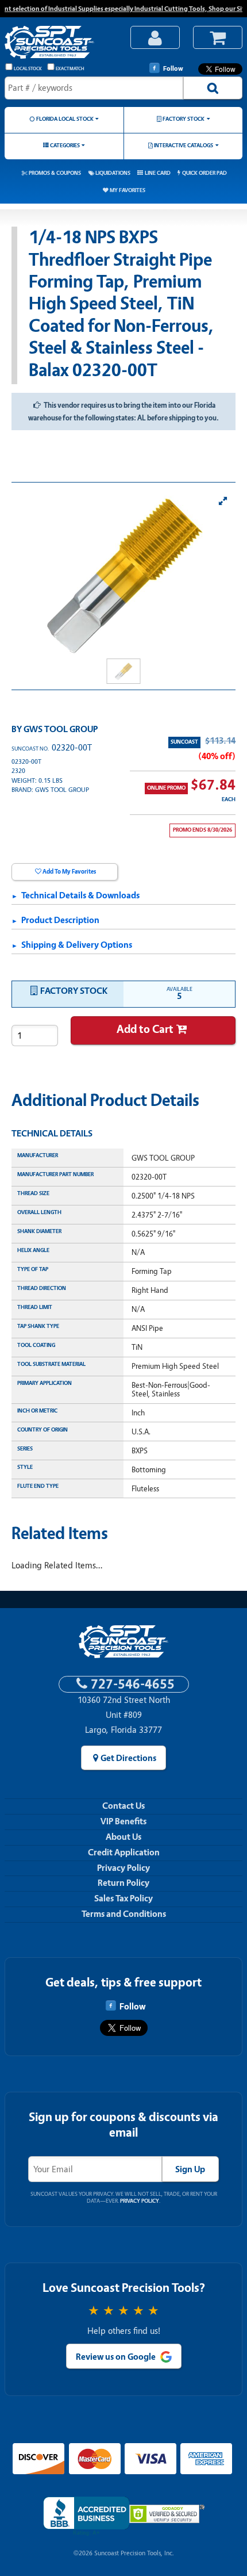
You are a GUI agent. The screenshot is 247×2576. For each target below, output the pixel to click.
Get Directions (128, 1758)
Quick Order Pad (204, 173)
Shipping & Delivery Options (77, 945)
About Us (123, 1837)
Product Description (60, 920)
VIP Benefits (123, 1821)
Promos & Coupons (55, 173)
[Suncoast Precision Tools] (61, 43)
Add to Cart (145, 1029)
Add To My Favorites (69, 872)
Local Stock (28, 69)
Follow (173, 68)
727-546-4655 (133, 1684)
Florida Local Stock (65, 119)
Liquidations (113, 173)
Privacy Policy (123, 1868)
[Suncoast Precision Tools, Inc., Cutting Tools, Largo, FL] (86, 2516)
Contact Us (123, 1806)
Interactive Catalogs (184, 145)
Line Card (158, 173)
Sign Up (190, 2169)
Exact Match (70, 69)
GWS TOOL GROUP (61, 729)
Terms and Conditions (124, 1914)
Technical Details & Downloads (80, 895)
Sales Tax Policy (123, 1898)
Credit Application (124, 1852)
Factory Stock (184, 119)
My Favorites (128, 190)
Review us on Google (116, 2357)
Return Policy (123, 1883)
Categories (65, 145)
